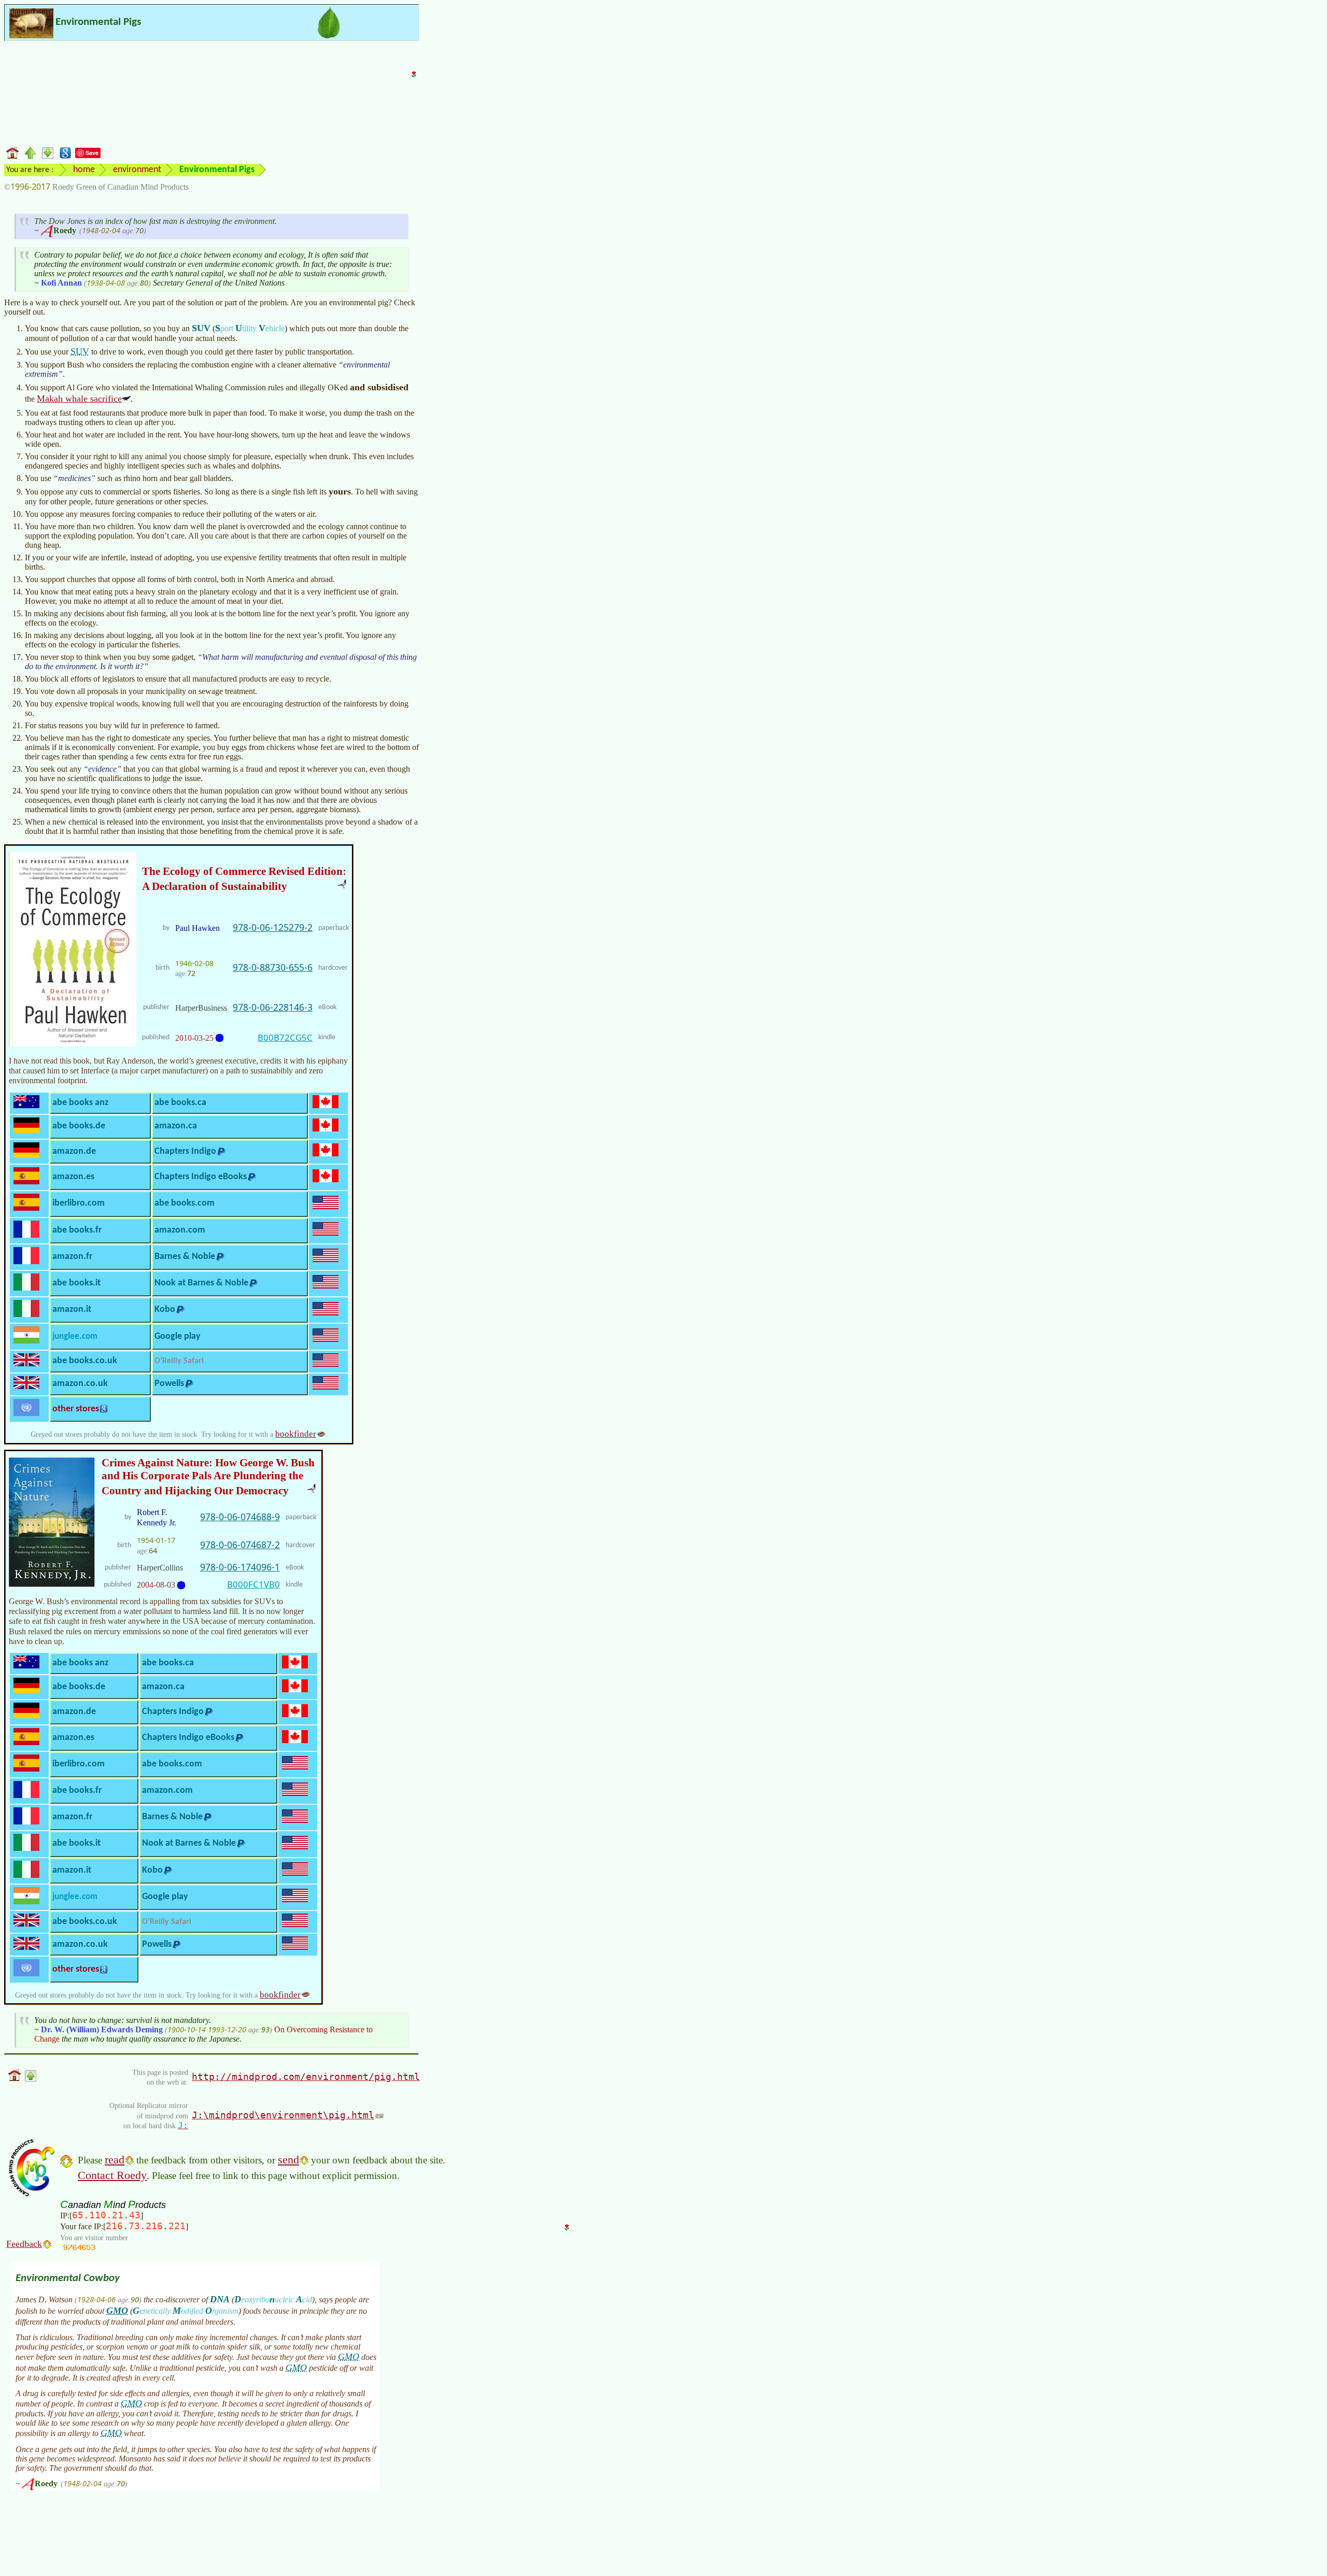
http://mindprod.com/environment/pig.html (306, 2077)
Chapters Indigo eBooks (201, 1177)
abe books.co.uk (85, 1361)
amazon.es (73, 1177)
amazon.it (72, 1310)
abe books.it (76, 1283)
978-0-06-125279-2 (273, 927)
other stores (76, 1409)
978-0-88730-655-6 (273, 967)
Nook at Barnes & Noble (201, 1283)
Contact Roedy (112, 2175)
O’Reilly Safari (179, 1361)
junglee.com (75, 1336)
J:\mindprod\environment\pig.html (283, 2115)
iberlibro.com (79, 1203)
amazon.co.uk (80, 1384)
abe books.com (185, 1203)
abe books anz (80, 1103)
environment (137, 170)
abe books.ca (180, 1103)
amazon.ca (176, 1126)
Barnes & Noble (185, 1257)
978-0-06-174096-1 (240, 1567)
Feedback (24, 2244)
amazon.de (74, 1151)
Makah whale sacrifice (79, 399)
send (288, 2160)
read (115, 2160)
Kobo (165, 1310)
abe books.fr (77, 1230)
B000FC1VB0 (253, 1584)
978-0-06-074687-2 (240, 1545)
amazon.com (180, 1230)
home (84, 170)
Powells (169, 1384)
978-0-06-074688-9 (240, 1517)
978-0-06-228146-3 (273, 1007)
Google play (178, 1336)
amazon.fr (72, 1257)
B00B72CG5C (285, 1037)
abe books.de (79, 1126)
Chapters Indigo (185, 1151)
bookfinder (296, 1434)
